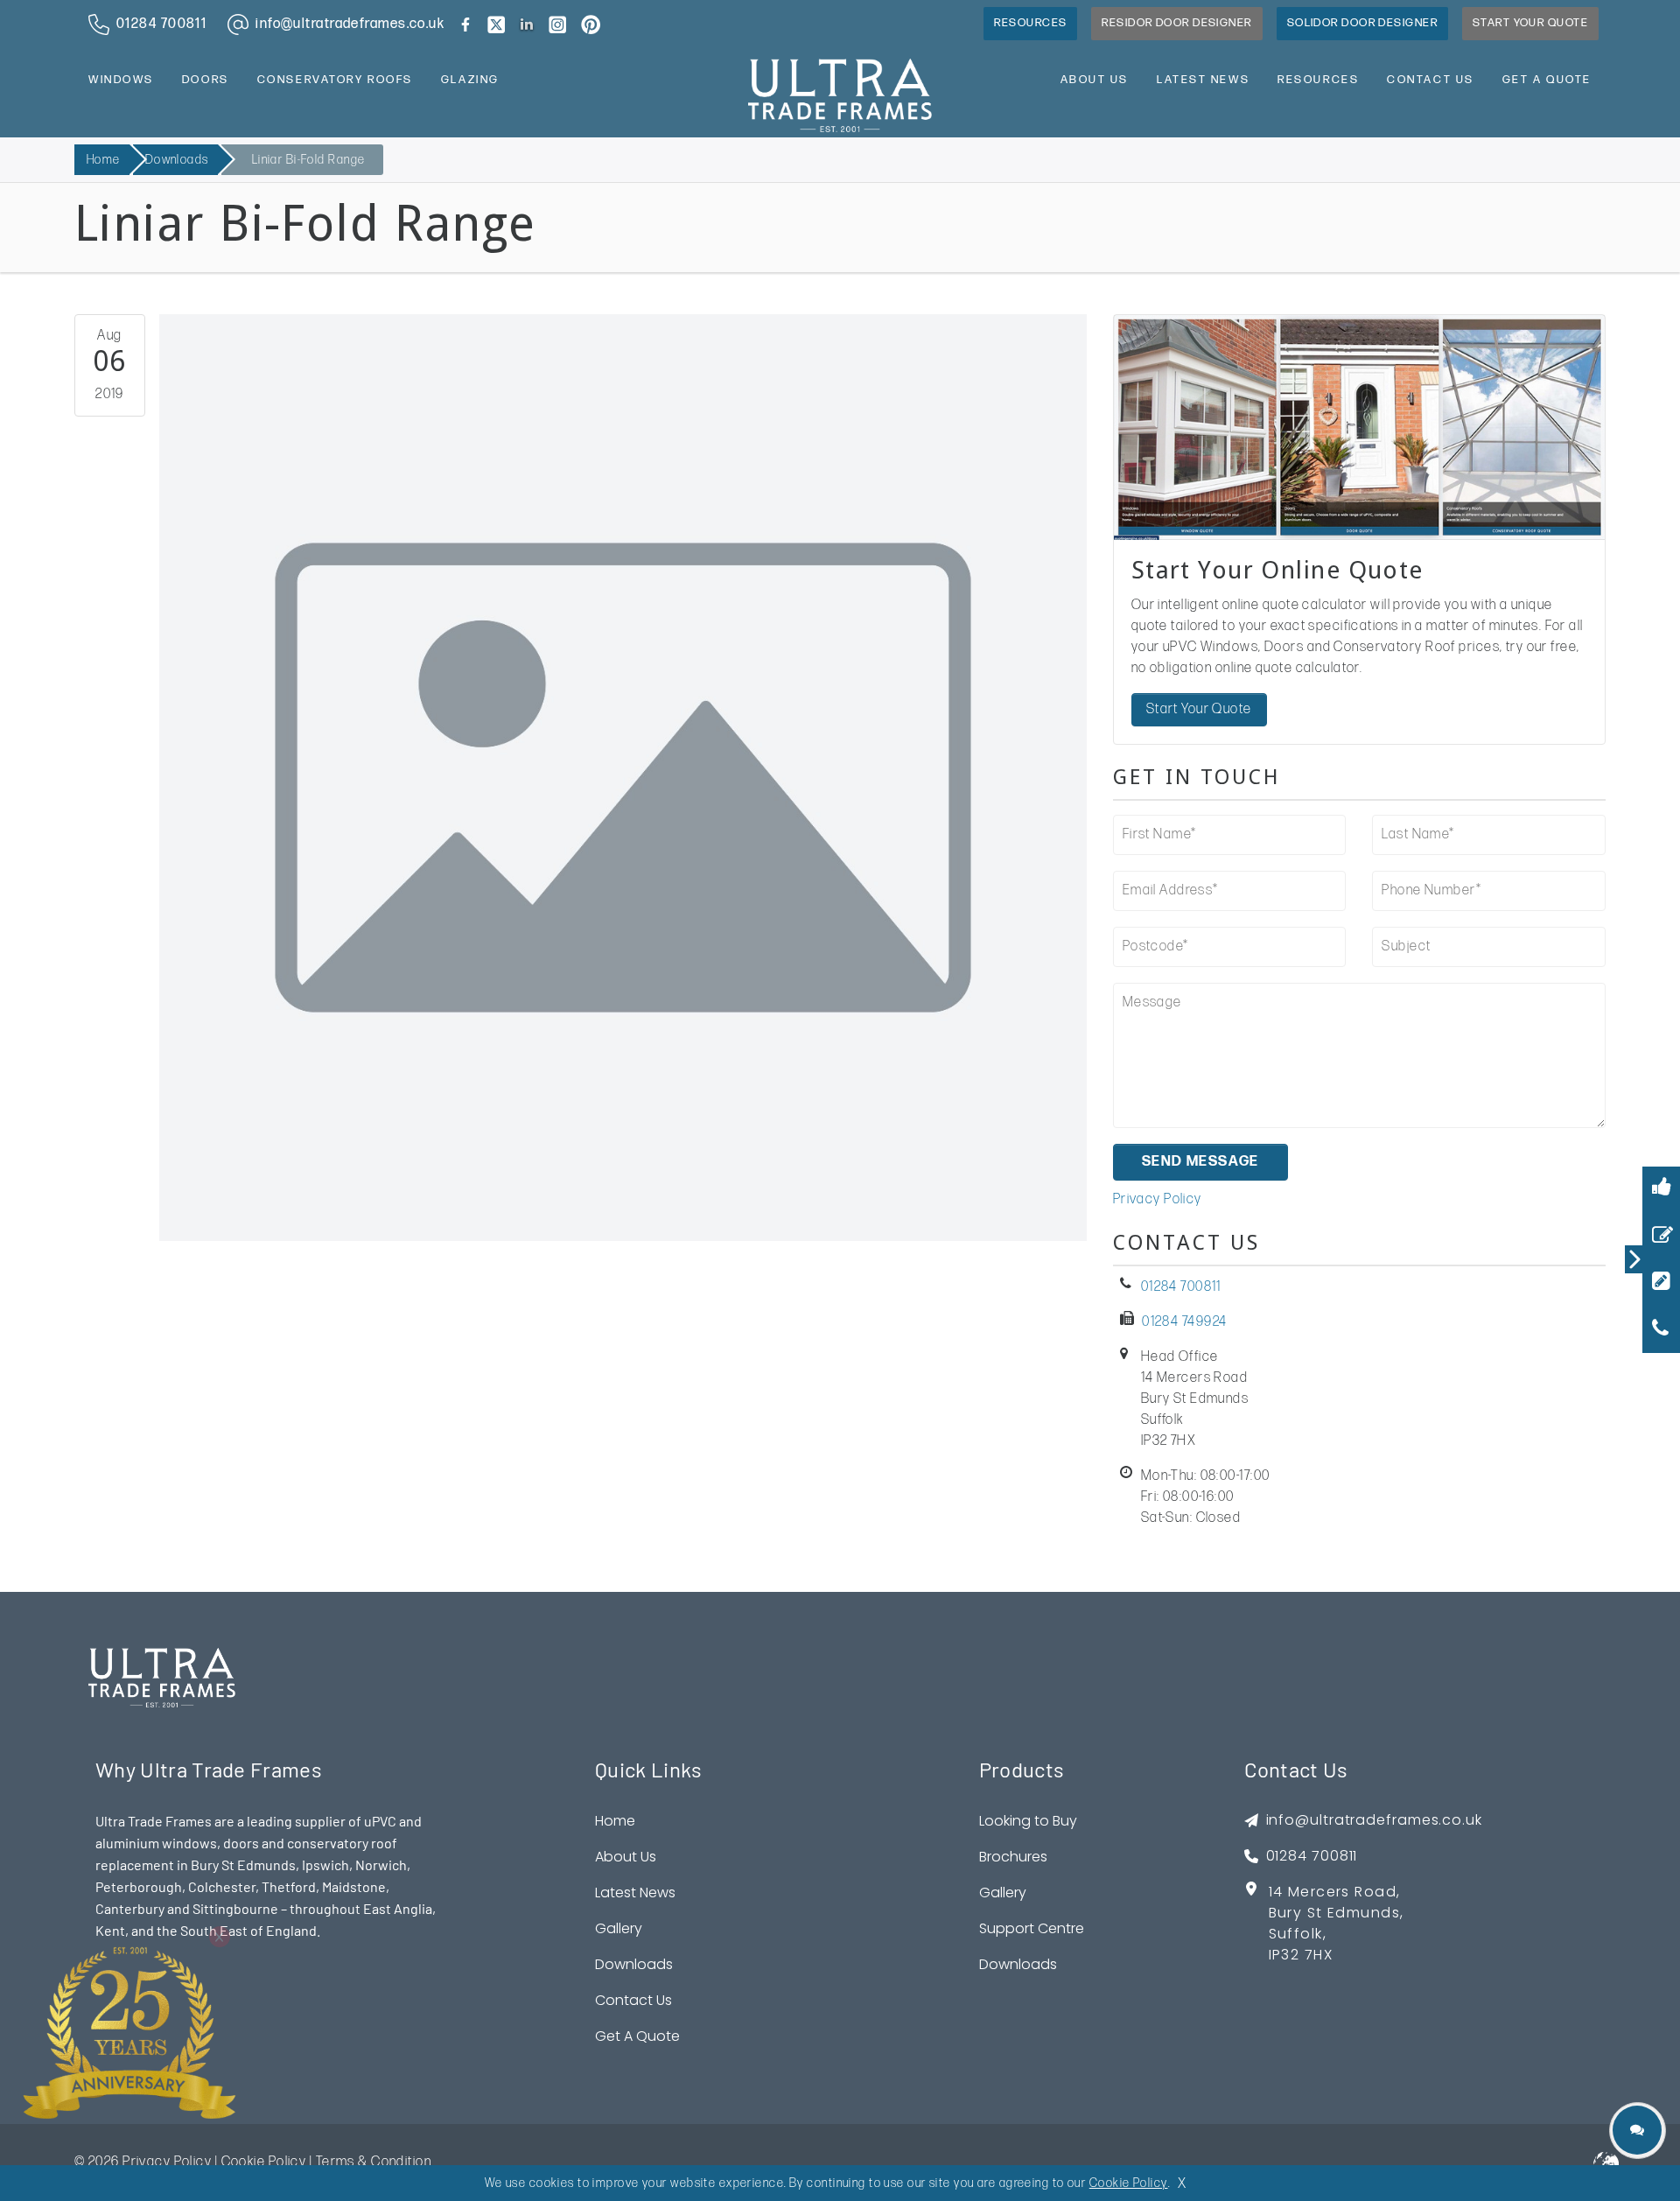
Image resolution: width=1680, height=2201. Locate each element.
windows (121, 80)
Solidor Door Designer (1362, 23)
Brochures (1013, 1857)
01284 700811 (1181, 1287)
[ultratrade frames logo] (840, 94)
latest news (1203, 80)
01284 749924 (1184, 1322)
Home (104, 160)
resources (1318, 80)
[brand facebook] (465, 25)
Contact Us (633, 2000)
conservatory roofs (335, 80)
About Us (626, 1857)
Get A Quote (1547, 80)
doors (206, 80)
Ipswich (325, 1865)
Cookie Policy (264, 2162)
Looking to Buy (1028, 1821)
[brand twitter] (496, 25)
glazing (470, 80)
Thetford (289, 1886)
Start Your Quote (1530, 23)
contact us (1431, 80)
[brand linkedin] (527, 25)
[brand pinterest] (591, 25)
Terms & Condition (374, 2162)
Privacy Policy (1158, 1199)
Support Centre (1032, 1928)
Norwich (381, 1865)
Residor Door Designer (1176, 23)
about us (1095, 80)
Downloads (177, 160)
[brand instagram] (557, 25)
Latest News (635, 1893)
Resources (1030, 23)
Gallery (619, 1928)
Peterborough (139, 1886)
